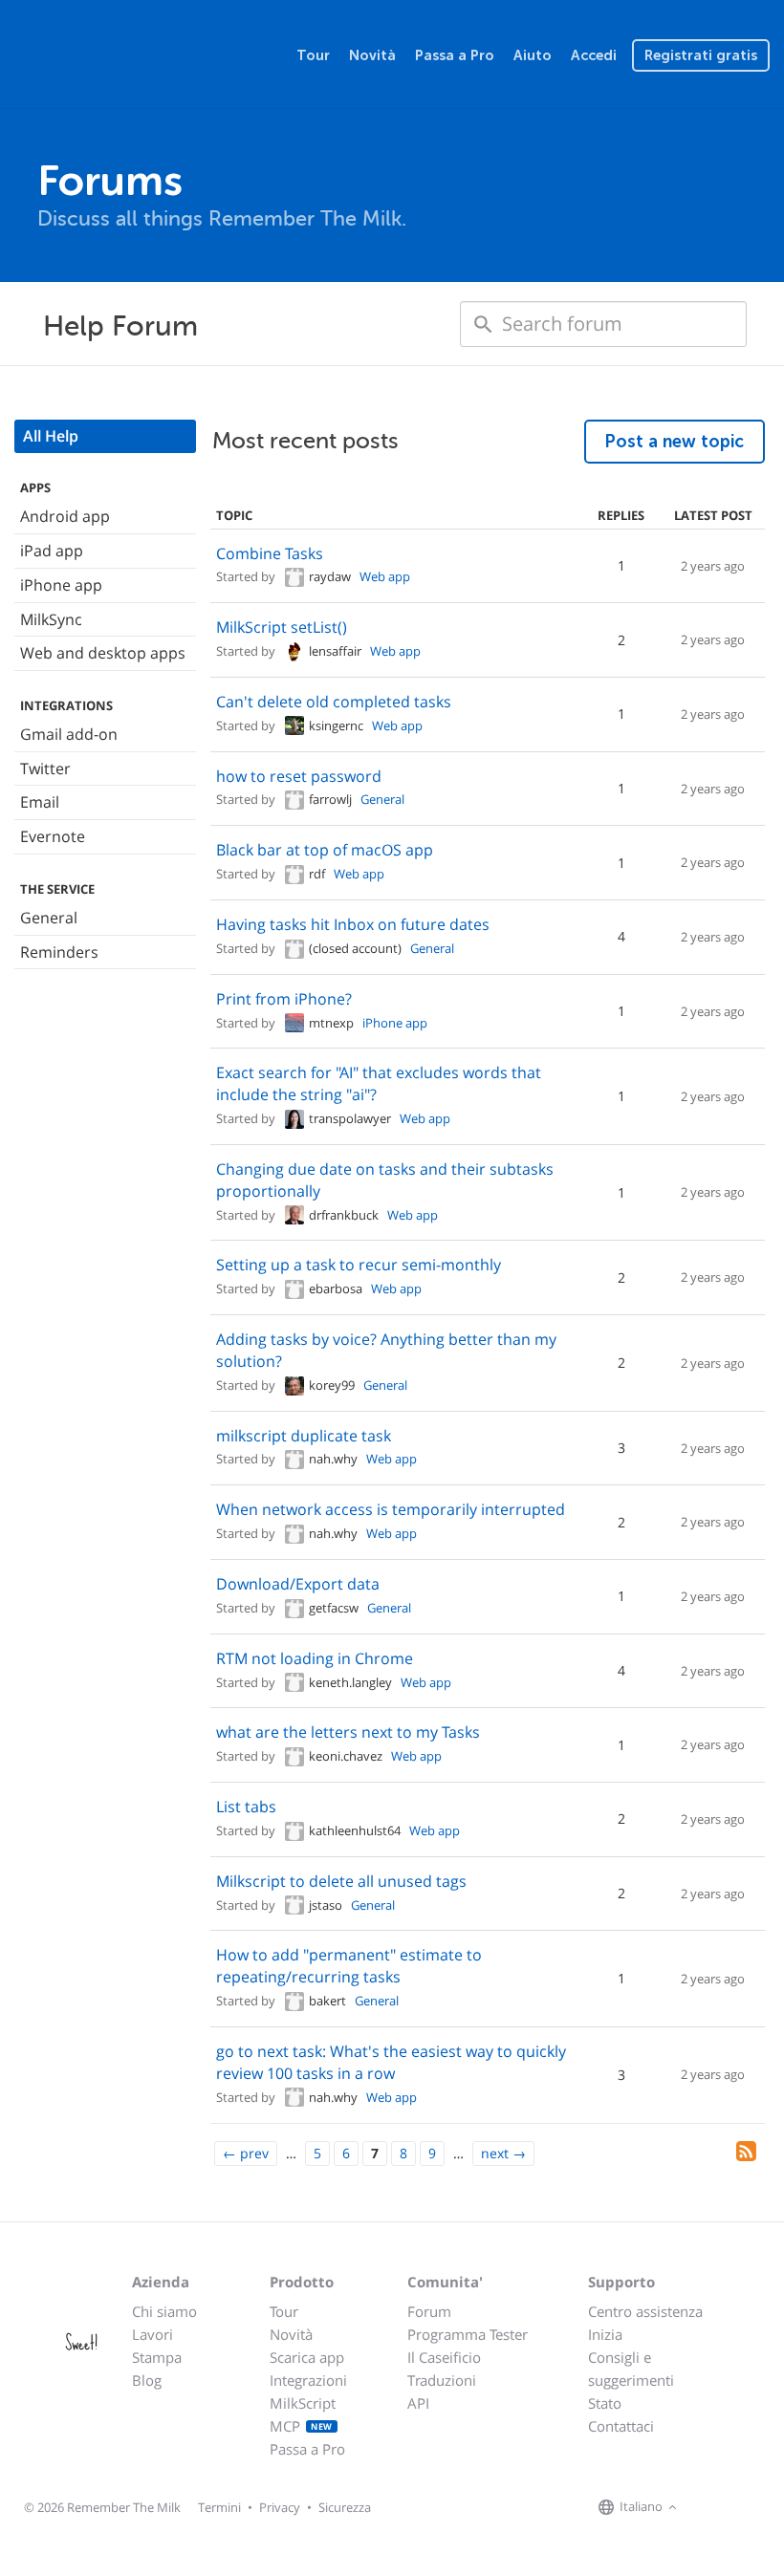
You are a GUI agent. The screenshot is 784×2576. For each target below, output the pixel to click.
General (49, 918)
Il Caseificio (444, 2357)
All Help (51, 436)
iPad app (52, 551)
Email (40, 802)
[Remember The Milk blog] (760, 2508)
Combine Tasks (270, 553)
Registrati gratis (701, 55)
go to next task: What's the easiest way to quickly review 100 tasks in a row (391, 2062)
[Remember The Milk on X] (736, 2508)
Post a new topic (675, 442)
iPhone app (61, 585)
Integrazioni (308, 2380)
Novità (372, 55)
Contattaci (621, 2426)
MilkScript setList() (282, 627)
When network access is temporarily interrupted (391, 1509)
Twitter (45, 768)
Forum (429, 2311)
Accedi (594, 55)
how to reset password (299, 776)
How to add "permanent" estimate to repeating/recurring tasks (349, 1966)
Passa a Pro (455, 55)
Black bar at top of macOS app (325, 850)
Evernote (53, 836)
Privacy (280, 2507)
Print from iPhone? (284, 999)
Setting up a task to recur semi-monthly (359, 1265)
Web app (385, 576)
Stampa (157, 2357)
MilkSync (51, 619)
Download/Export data (298, 1584)
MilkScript (303, 2403)
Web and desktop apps (103, 653)
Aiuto (533, 55)
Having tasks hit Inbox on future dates (353, 924)
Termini (219, 2507)
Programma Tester (468, 2334)
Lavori (152, 2334)
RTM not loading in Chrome (315, 1658)
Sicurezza (345, 2507)
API (418, 2403)
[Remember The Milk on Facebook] (709, 2508)
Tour (313, 55)
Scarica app (307, 2357)
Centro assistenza (645, 2311)
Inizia (605, 2334)
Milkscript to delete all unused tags (341, 1881)
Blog (147, 2380)
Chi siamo (164, 2311)
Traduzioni (442, 2380)
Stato (605, 2403)
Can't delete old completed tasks (334, 702)
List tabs (246, 1807)
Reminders (59, 952)
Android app (65, 516)
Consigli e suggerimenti (631, 2369)
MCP (301, 2426)
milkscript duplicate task (304, 1436)
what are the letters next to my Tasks (348, 1732)
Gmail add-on (69, 734)
